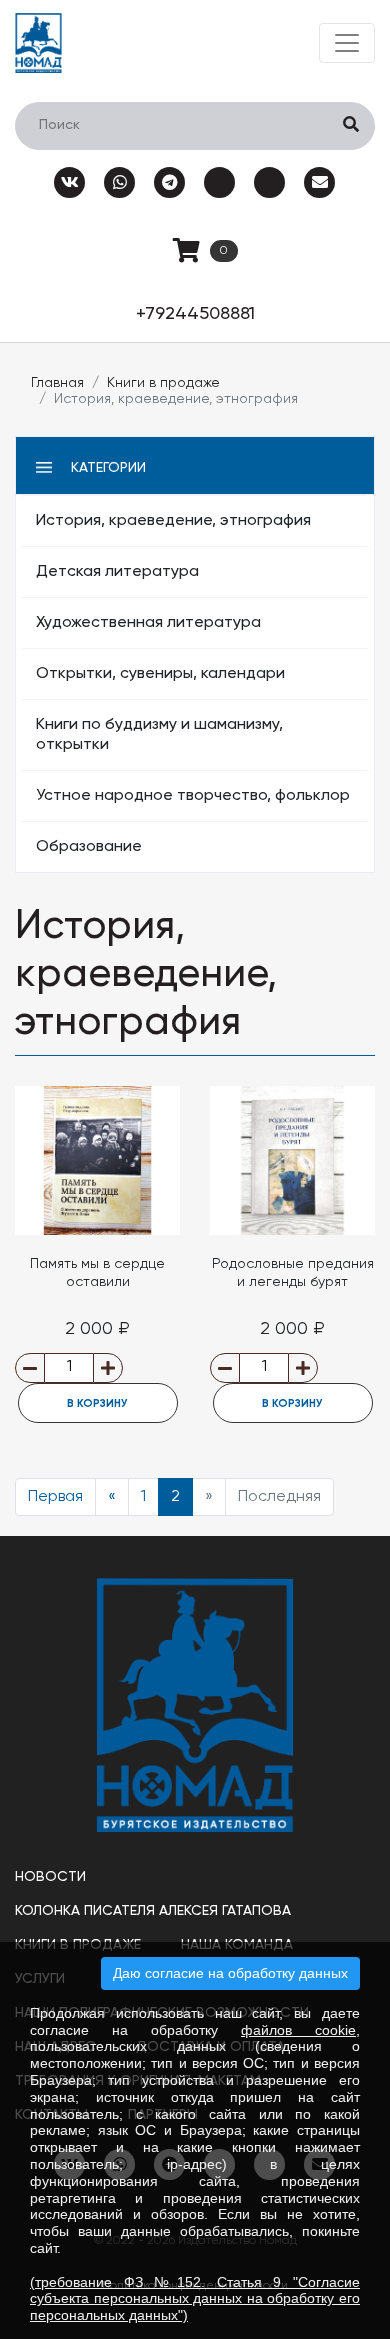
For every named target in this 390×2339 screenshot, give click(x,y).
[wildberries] (270, 182)
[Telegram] (170, 182)
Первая (55, 1497)
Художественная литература (148, 623)
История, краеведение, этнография (173, 521)
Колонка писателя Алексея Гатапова (153, 1911)
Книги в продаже (163, 383)
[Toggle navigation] (347, 43)
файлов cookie (298, 2030)
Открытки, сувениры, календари (160, 674)
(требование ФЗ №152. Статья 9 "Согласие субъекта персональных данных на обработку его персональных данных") (195, 2299)
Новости (50, 1877)
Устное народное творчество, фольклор (193, 796)
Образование (89, 847)
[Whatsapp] (120, 182)
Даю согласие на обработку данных (230, 1973)
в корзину (97, 1403)
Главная (57, 383)
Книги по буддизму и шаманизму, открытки (159, 735)
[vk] (70, 182)
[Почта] (320, 182)
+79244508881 (195, 314)
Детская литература (117, 572)
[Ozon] (220, 182)
